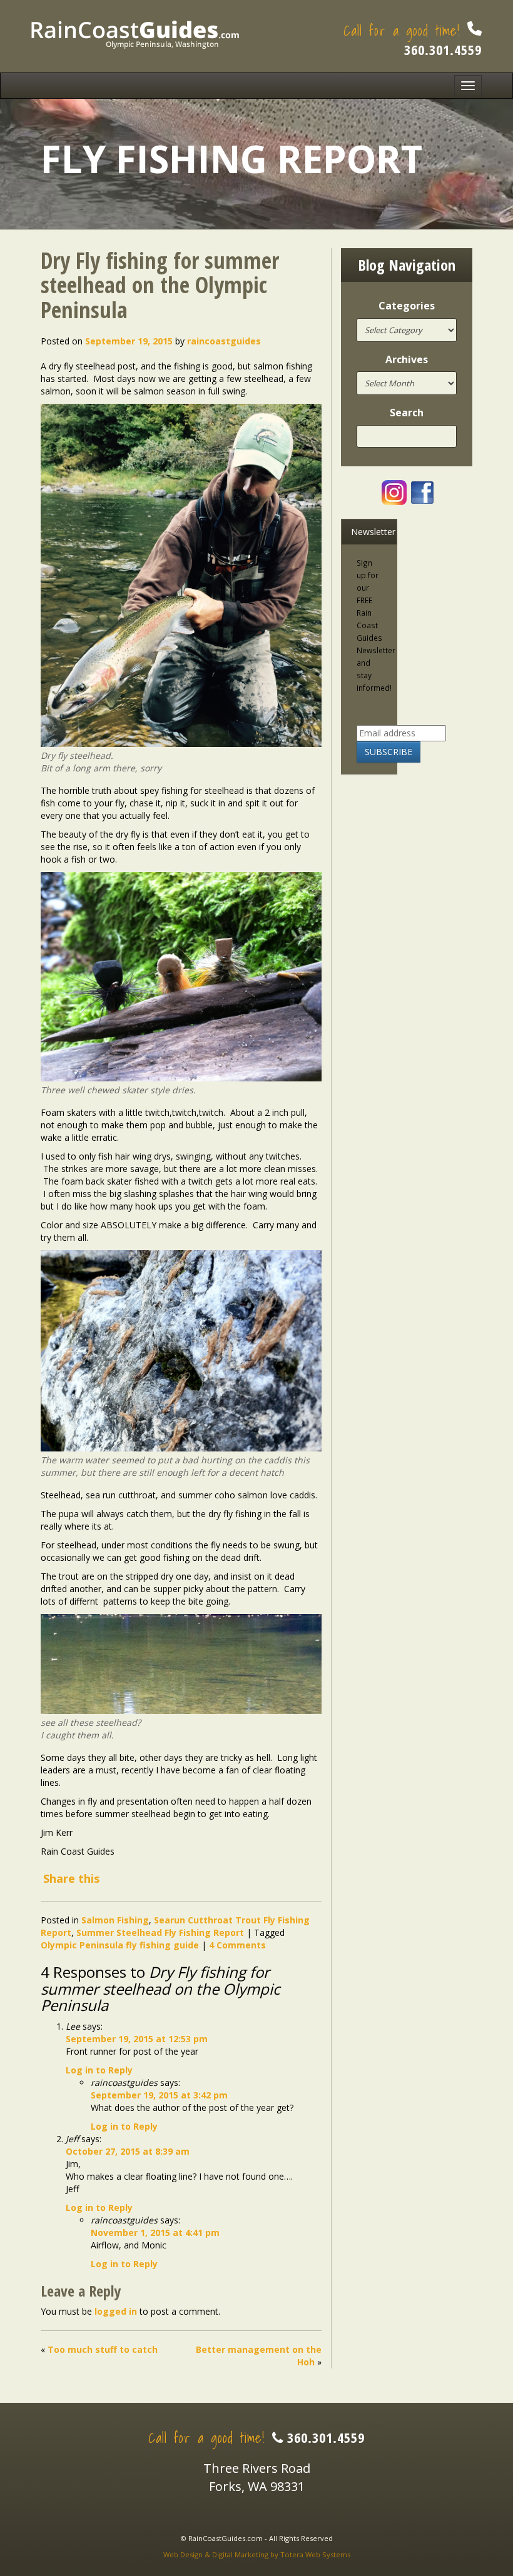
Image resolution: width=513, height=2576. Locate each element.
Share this (71, 1878)
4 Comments (237, 1945)
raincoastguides (224, 341)
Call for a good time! (413, 39)
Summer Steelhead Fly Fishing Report (160, 1932)
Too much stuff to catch (103, 2349)
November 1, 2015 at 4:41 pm (155, 2233)
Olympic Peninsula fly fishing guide (120, 1945)
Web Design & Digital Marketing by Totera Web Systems (257, 2554)
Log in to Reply (99, 2070)
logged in (116, 2311)
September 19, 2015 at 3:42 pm (159, 2095)
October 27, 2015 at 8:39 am (128, 2151)
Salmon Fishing (115, 1920)
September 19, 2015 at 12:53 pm (137, 2039)
